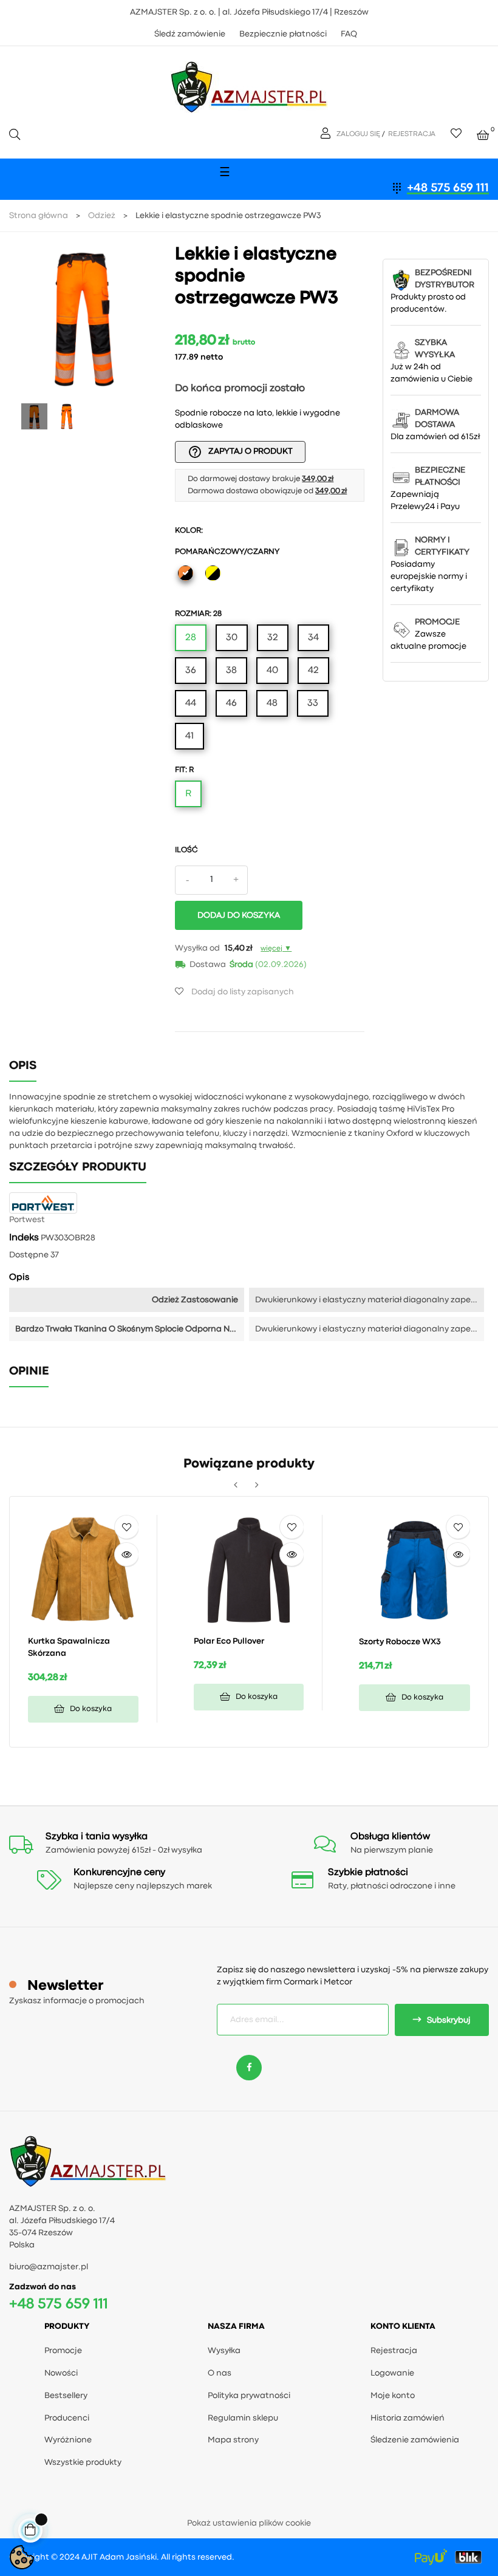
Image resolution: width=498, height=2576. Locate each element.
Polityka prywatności (249, 2396)
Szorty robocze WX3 (400, 1642)
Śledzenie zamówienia (415, 2440)
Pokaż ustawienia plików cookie (249, 2523)
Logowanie (392, 2373)
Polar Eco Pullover (229, 1641)
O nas (220, 2373)
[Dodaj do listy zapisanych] (126, 1527)
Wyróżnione (68, 2440)
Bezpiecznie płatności (283, 34)
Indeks (24, 1238)
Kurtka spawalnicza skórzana (69, 1647)
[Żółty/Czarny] (213, 575)
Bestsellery (66, 2396)
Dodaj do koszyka (239, 915)
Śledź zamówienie (190, 34)
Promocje (63, 2351)
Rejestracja (394, 2351)
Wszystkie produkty (83, 2462)
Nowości (61, 2373)
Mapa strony (233, 2440)
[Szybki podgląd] (126, 1554)
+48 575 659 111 (448, 188)
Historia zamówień (408, 2418)
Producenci (67, 2418)
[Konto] (327, 134)
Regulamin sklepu (243, 2418)
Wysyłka (224, 2351)
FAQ (349, 34)
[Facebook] (249, 2068)
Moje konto (393, 2396)
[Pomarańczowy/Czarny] (186, 575)
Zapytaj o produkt (240, 452)
